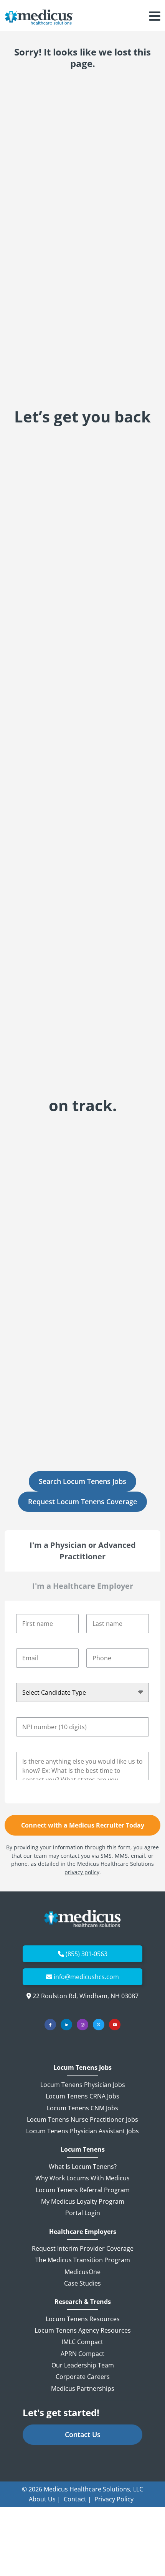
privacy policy (82, 1872)
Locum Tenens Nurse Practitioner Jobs (82, 2119)
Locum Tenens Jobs (82, 2068)
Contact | (78, 2499)
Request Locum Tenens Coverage (82, 1502)
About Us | (45, 2499)
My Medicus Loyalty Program (83, 2201)
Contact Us (83, 2434)
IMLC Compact (82, 2342)
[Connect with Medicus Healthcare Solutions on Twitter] (99, 2025)
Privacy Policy (114, 2499)
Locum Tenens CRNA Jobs (82, 2096)
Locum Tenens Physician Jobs (83, 2085)
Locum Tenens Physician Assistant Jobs (82, 2131)
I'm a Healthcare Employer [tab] (83, 1586)
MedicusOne (82, 2272)
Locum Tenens (83, 2150)
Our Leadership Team (83, 2365)
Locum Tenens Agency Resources (83, 2330)
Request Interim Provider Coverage (83, 2248)
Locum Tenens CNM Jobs (82, 2108)
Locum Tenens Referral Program (83, 2190)
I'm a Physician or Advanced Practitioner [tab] (83, 1551)
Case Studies (82, 2283)
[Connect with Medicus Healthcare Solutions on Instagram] (82, 2025)
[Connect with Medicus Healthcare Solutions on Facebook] (50, 2025)
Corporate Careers (83, 2377)
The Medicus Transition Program (83, 2260)
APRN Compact (82, 2354)
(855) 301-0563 (87, 1954)
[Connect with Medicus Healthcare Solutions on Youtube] (115, 2025)
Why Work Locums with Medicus (82, 2178)
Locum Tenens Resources (83, 2319)
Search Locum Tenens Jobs (82, 1481)
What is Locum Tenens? (83, 2167)
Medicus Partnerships (83, 2389)
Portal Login (83, 2213)
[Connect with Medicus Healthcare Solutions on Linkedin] (66, 2025)
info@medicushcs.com (86, 1977)
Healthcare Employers (83, 2232)
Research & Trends (83, 2302)
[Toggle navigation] (155, 17)
